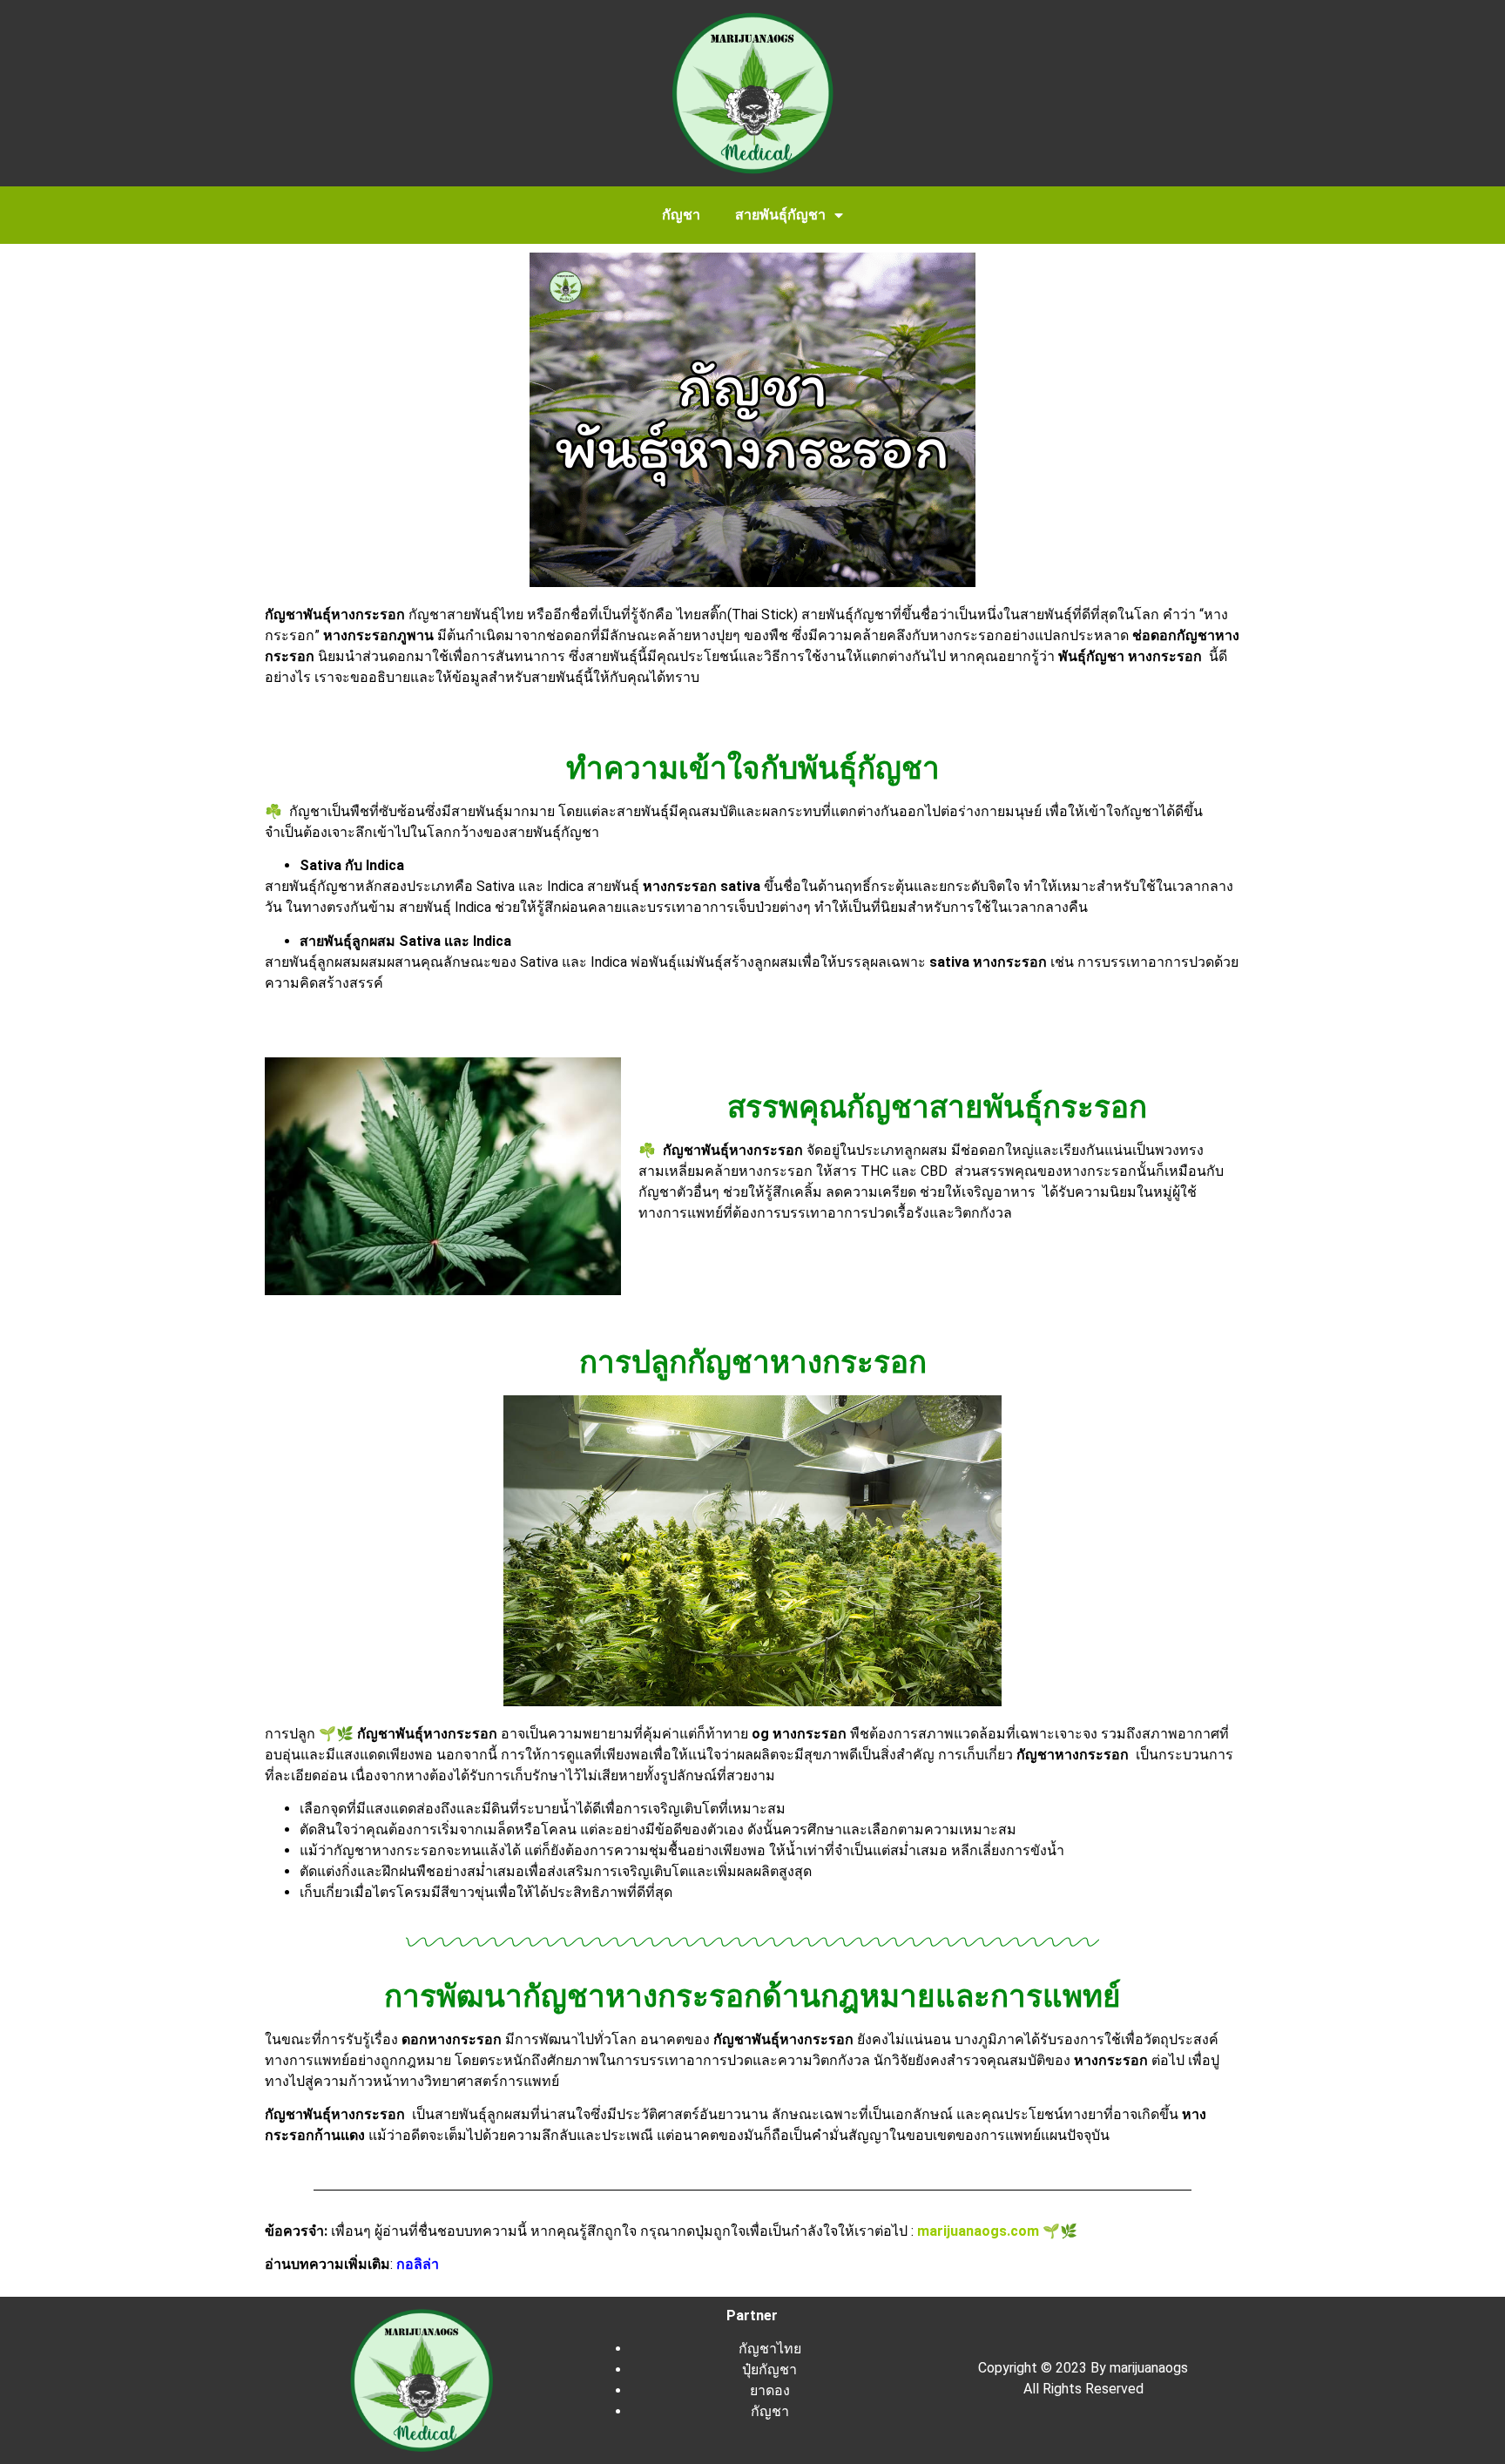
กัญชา (681, 215)
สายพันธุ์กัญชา (780, 215)
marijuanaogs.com (978, 2231)
